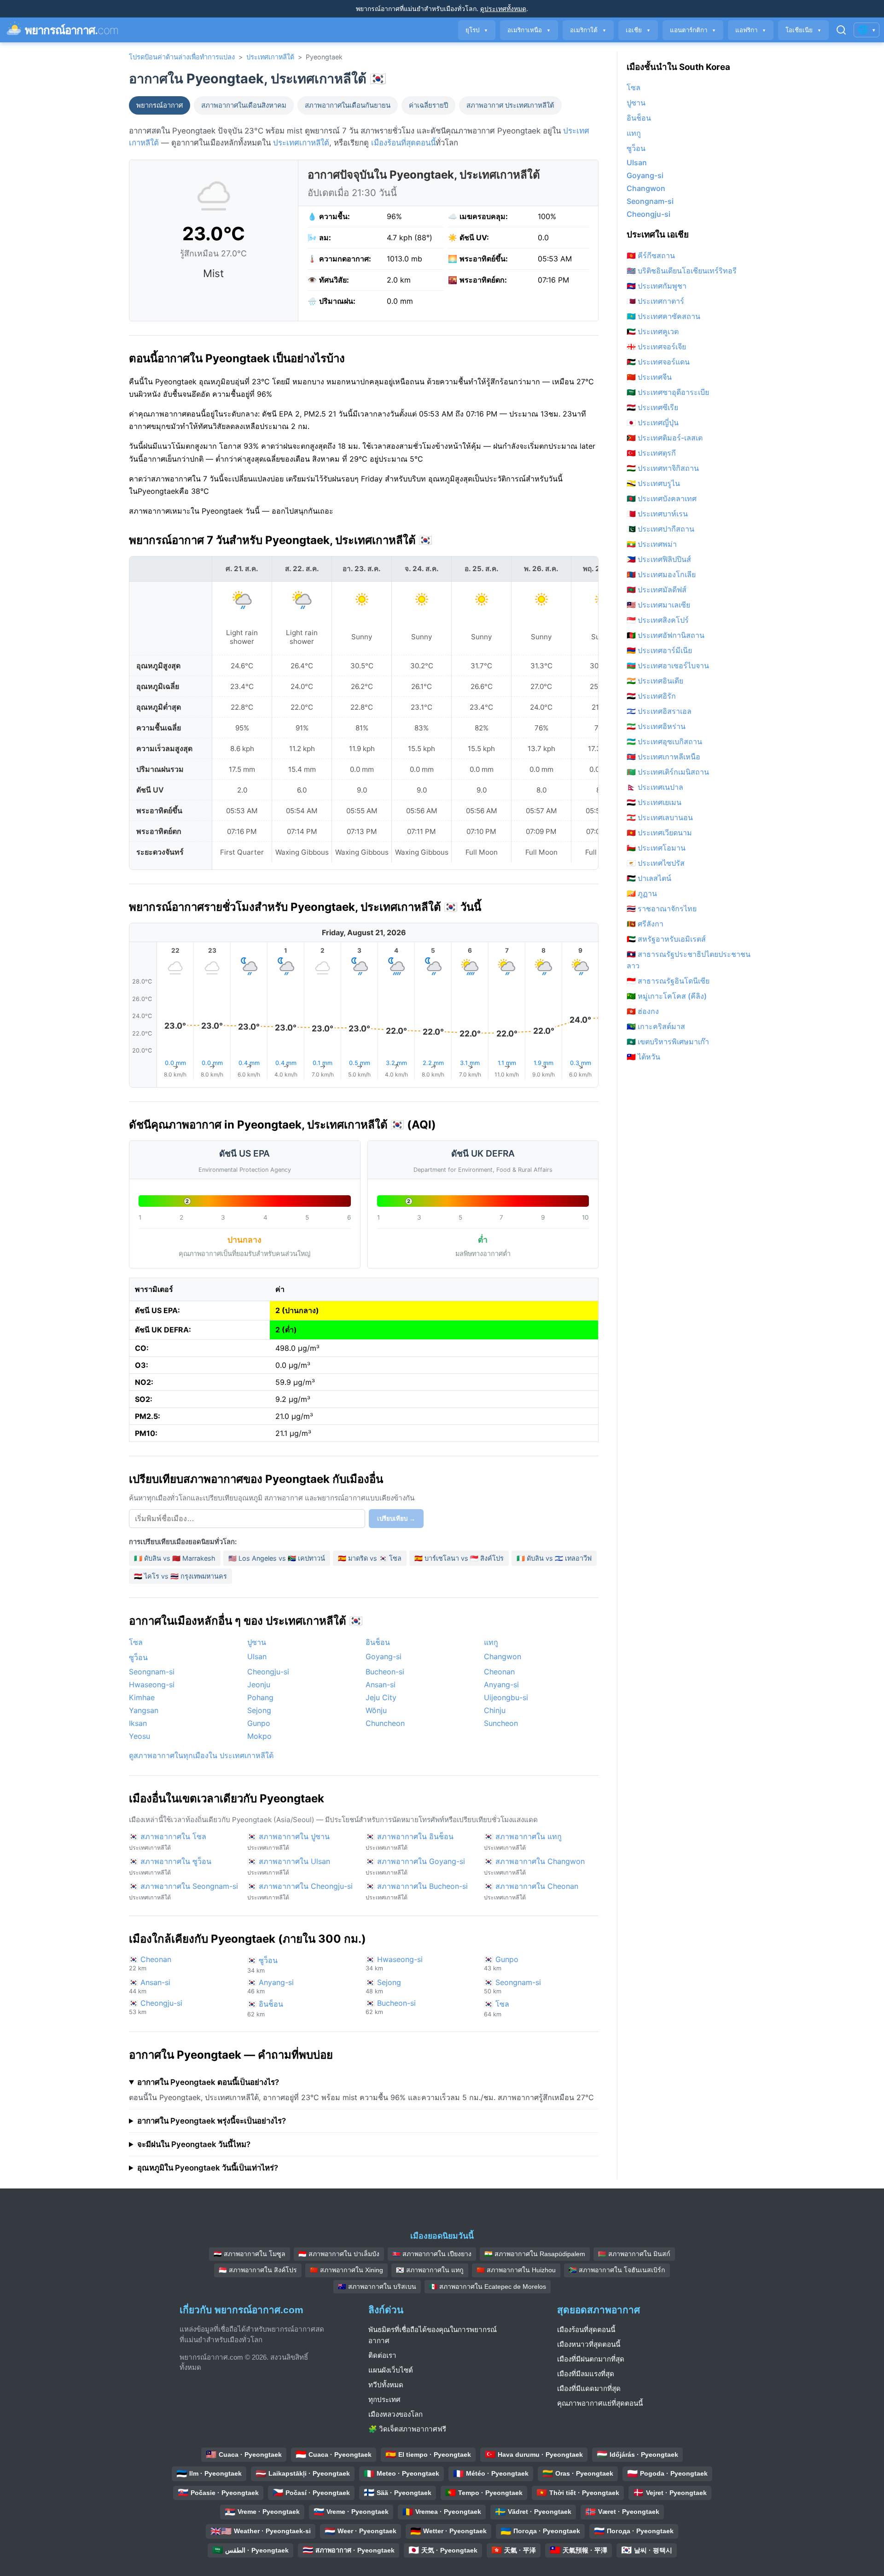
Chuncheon (385, 1723)
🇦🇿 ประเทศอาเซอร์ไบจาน (668, 666)
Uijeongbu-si (506, 1697)
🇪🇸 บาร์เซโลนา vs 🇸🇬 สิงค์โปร (459, 1558)
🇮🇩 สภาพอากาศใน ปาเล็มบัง (339, 2254)
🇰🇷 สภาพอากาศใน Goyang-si (415, 1866)
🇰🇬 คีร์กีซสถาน (651, 255)
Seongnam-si (152, 1672)
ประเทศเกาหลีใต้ (270, 57)
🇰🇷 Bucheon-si (391, 2007)
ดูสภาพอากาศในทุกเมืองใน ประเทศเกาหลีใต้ (201, 1755)
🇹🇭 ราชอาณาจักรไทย (662, 909)
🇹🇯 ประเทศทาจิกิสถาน (663, 468)
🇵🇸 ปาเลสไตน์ (649, 878)
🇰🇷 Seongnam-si (512, 1986)
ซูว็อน (138, 1657)
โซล (136, 1642)
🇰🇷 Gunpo (501, 1963)
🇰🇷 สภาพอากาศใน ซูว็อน (170, 1866)
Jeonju (259, 1685)
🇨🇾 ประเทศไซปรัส (656, 863)
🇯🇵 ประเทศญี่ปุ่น (653, 423)
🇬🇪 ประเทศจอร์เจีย (656, 347)
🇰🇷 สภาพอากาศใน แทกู (523, 1841)
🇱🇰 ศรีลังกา (645, 924)
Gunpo (259, 1723)
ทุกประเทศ (384, 2399)
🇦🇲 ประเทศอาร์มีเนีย (659, 650)
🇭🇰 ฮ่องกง (643, 1011)
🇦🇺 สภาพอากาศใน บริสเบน (377, 2287)
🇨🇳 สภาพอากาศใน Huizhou (516, 2270)
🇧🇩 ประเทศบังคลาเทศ (662, 498)
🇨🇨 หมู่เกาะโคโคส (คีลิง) (667, 996)
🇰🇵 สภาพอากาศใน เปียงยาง (432, 2254)
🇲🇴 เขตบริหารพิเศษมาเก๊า (668, 1042)
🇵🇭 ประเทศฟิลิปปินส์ (659, 559)
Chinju (495, 1710)
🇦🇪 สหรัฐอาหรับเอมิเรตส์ (666, 939)
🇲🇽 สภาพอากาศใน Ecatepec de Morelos (488, 2287)
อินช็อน (378, 1642)
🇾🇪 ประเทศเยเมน (654, 802)
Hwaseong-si (152, 1685)
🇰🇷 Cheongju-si (156, 2007)
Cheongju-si (268, 1672)
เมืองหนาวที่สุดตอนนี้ (589, 2344)
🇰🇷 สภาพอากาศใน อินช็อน (410, 1841)
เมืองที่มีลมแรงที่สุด (586, 2374)
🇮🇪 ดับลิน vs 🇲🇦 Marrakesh (175, 1558)
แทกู (491, 1642)
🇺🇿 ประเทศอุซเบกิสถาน (664, 741)
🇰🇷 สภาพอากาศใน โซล (168, 1841)
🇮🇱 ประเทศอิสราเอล (659, 711)
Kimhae (142, 1697)
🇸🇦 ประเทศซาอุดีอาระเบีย (668, 392)
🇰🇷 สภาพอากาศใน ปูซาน (288, 1841)
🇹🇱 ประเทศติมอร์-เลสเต (665, 438)
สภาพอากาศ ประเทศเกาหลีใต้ (510, 105)
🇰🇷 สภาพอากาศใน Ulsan (289, 1866)
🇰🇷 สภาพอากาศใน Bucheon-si (417, 1891)
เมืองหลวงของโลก (395, 2414)
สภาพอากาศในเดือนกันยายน (348, 105)
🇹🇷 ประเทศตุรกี (651, 453)
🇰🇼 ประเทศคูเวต (653, 331)
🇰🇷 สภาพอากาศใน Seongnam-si (183, 1891)
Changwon (503, 1656)
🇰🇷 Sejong (383, 1986)
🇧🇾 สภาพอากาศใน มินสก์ (634, 2254)
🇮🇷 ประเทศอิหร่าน (656, 726)
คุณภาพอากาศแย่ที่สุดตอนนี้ (600, 2403)
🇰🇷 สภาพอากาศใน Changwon (534, 1866)
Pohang (260, 1697)
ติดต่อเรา (382, 2355)
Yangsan (144, 1710)
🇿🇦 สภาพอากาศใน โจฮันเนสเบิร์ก (617, 2270)
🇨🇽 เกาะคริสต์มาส (656, 1026)
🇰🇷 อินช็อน (265, 2009)
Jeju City (381, 1697)
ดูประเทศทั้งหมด (503, 9)
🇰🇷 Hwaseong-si (394, 1963)
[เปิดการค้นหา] (841, 30)
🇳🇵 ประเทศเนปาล (655, 787)
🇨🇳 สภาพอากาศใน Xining (346, 2270)
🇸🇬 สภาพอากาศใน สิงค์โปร (258, 2270)
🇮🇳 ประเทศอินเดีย (655, 681)
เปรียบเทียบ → (396, 1519)
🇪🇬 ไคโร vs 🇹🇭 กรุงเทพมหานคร (180, 1576)
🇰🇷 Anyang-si (270, 1986)
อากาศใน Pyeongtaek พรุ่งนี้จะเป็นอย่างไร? (212, 2121)
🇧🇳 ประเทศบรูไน (653, 483)
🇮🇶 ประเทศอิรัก (651, 696)
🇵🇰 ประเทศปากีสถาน (660, 529)
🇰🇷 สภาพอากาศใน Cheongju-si (300, 1891)
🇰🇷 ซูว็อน (262, 1965)
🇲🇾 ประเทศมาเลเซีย (658, 605)
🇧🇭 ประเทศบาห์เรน (657, 514)
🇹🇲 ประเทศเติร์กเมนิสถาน (668, 772)
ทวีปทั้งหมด (386, 2385)
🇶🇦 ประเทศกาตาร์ (655, 301)
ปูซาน (257, 1642)
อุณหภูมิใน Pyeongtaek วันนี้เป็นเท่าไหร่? (208, 2168)
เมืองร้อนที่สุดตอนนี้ (403, 143)
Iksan (138, 1723)
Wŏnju (376, 1710)
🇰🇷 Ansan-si (150, 1986)
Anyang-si (501, 1685)
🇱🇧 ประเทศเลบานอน (660, 817)
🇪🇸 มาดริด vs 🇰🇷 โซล (370, 1558)
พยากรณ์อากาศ (160, 105)
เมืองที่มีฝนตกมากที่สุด (591, 2359)
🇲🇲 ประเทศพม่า (652, 544)
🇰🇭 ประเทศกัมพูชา (657, 286)
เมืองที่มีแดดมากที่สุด (589, 2388)
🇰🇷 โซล (497, 2009)
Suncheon (501, 1723)
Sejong (259, 1710)
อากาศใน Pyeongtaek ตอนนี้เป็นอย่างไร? (208, 2082)
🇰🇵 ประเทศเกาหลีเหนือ (663, 757)
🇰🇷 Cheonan (150, 1963)
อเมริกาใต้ (588, 30)
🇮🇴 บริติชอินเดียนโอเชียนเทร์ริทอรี (682, 271)
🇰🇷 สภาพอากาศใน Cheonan (531, 1891)
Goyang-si (384, 1656)
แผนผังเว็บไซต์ (391, 2370)
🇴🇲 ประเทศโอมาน (656, 848)
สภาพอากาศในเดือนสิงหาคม (244, 105)
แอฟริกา (751, 30)
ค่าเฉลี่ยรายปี (428, 105)
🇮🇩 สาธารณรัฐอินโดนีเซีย (668, 981)
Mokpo (259, 1736)
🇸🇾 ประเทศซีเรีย (652, 407)
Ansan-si (381, 1685)
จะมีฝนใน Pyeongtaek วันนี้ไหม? (194, 2144)
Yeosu (140, 1736)
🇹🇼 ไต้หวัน (643, 1057)
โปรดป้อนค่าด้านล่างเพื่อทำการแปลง (182, 57)
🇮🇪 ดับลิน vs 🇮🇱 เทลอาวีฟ (554, 1558)
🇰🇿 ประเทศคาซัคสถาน (663, 316)
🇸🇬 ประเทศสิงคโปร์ (658, 620)
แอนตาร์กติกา (693, 30)
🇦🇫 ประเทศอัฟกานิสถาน (666, 635)
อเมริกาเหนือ (529, 30)
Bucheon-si (385, 1672)
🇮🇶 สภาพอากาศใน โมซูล (250, 2254)
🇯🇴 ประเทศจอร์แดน (658, 362)
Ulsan (257, 1656)
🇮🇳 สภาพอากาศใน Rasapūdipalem (535, 2254)
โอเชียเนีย (803, 30)
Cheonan (499, 1672)
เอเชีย (638, 30)
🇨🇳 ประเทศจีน (649, 377)
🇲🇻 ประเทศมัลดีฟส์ (657, 590)
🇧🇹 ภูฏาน (642, 893)
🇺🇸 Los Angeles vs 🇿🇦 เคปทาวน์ (277, 1558)
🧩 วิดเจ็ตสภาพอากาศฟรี (407, 2429)
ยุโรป (477, 30)
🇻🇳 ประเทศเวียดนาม (659, 833)
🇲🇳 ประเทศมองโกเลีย (661, 574)
